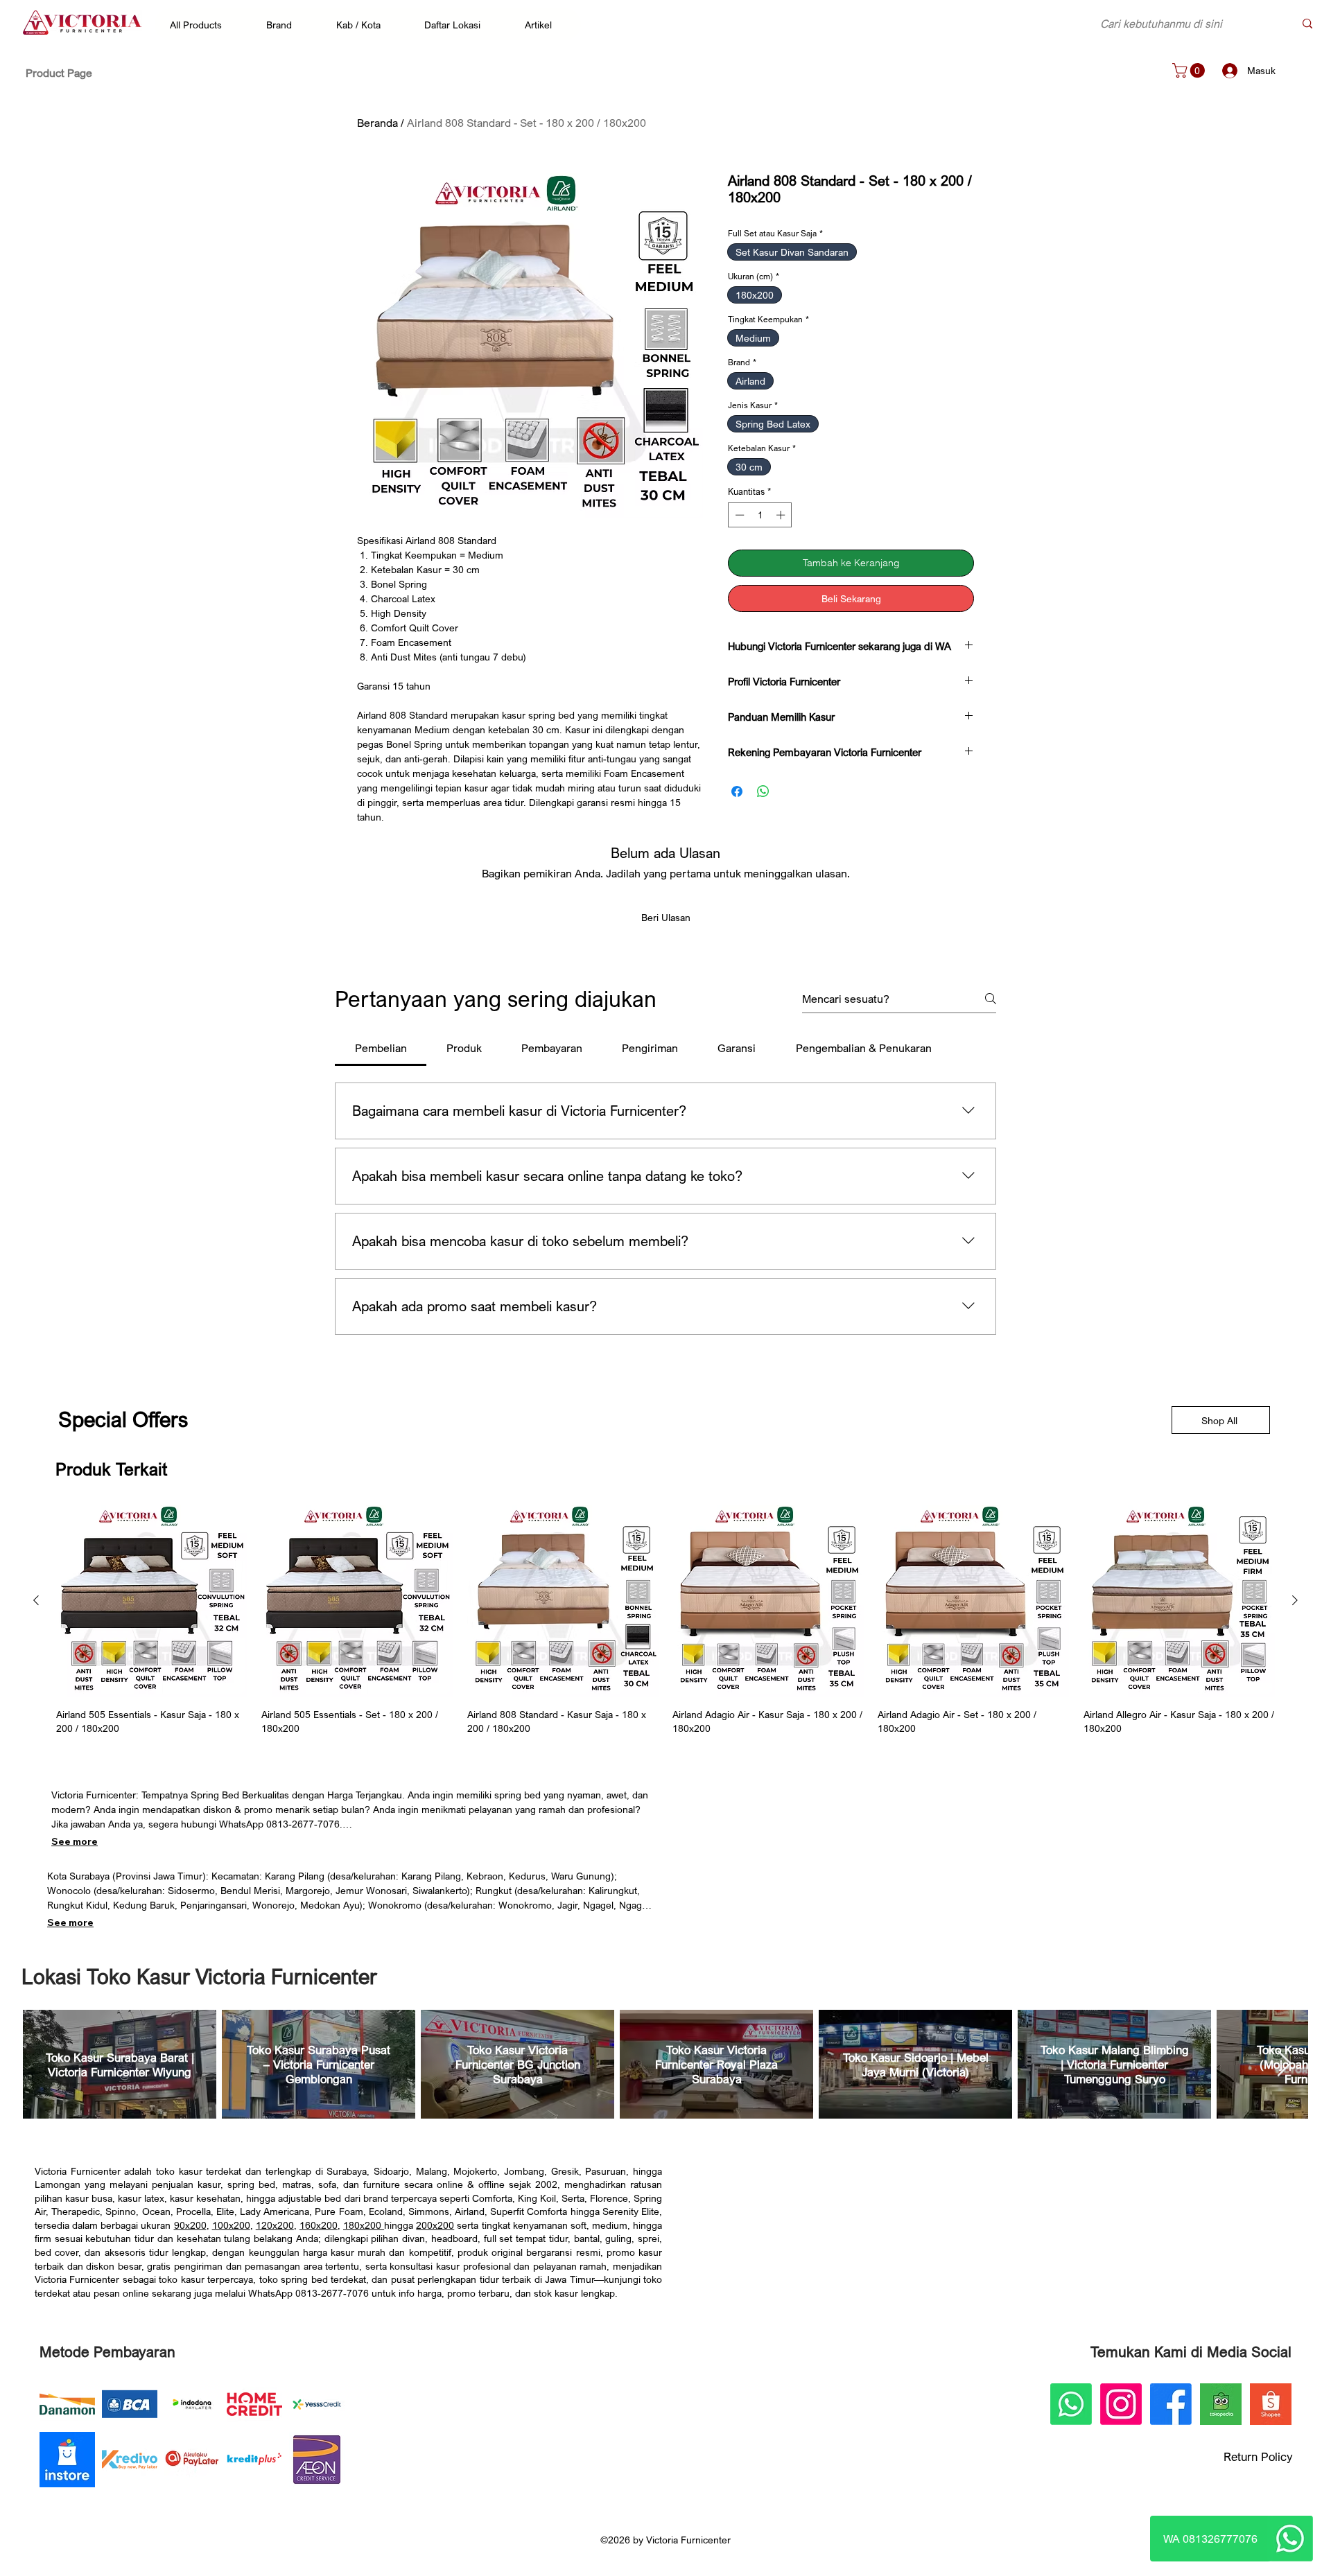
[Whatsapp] (1290, 2539)
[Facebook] (1171, 2404)
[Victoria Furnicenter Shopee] (1271, 2404)
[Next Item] (1284, 2064)
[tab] (381, 1048)
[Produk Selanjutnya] (1295, 1600)
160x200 (319, 2225)
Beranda (377, 123)
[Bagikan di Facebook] (737, 791)
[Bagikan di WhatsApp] (763, 791)
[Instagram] (1121, 2404)
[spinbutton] (760, 515)
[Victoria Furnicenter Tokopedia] (1221, 2404)
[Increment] (782, 515)
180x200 (364, 2225)
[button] (203, 24)
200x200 (435, 2225)
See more (75, 1841)
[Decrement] (738, 515)
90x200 (190, 2225)
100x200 (231, 2225)
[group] (665, 1620)
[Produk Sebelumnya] (36, 1600)
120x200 (275, 2225)
